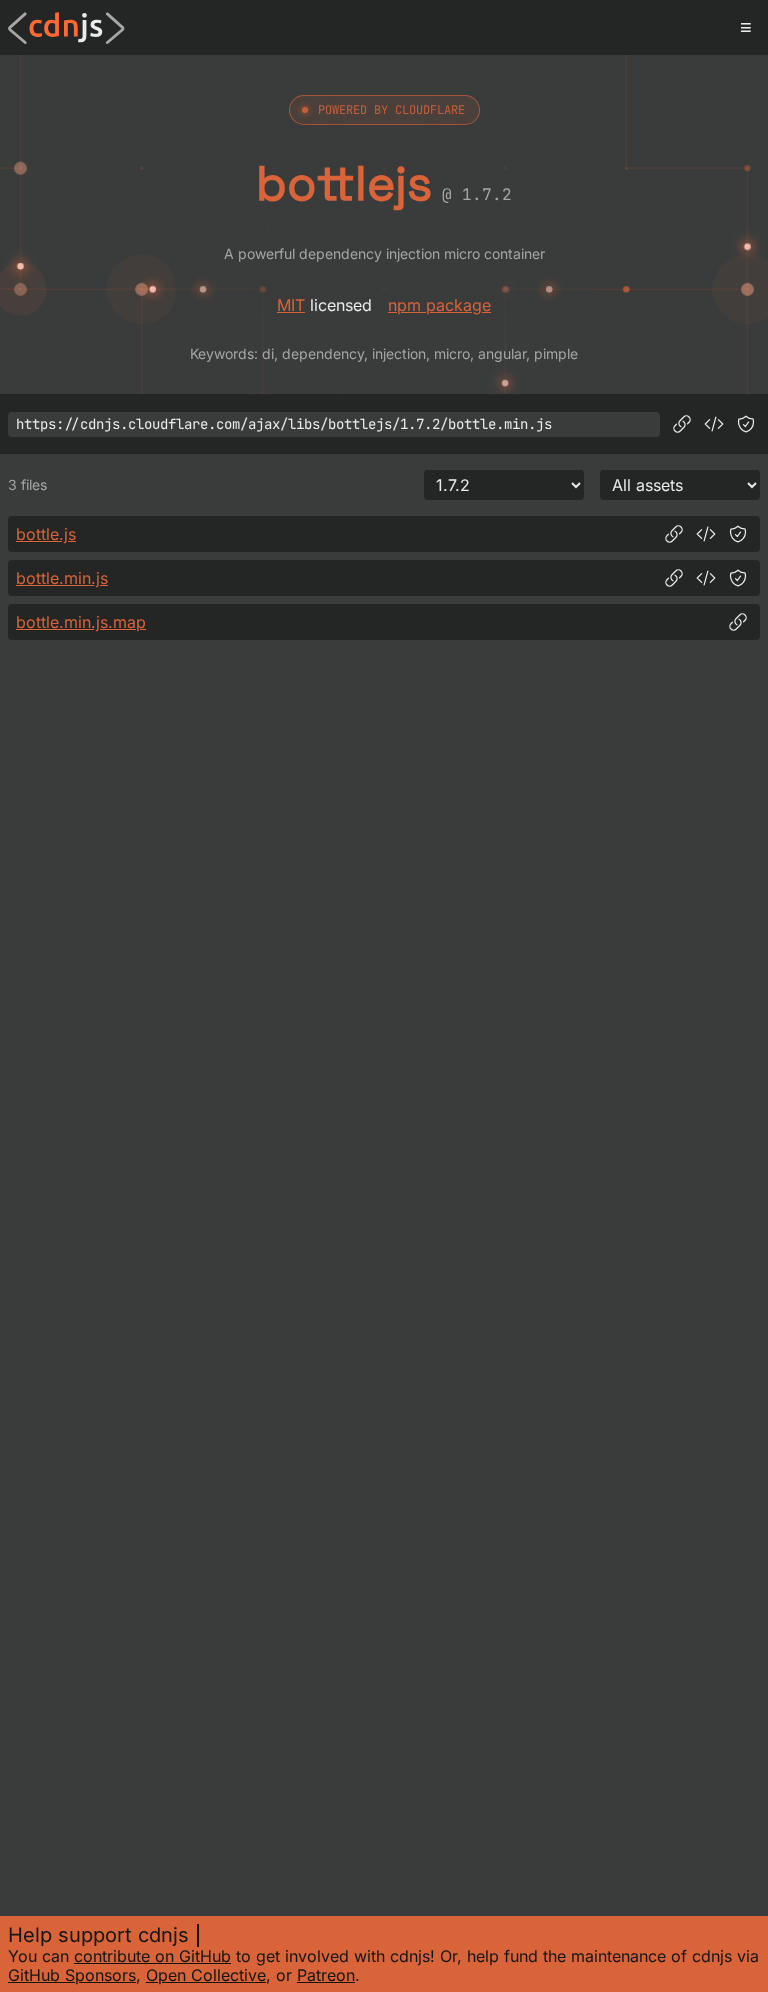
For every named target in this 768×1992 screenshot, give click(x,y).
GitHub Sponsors (72, 1975)
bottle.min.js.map (81, 622)
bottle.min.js (62, 578)
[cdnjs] (66, 28)
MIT (291, 305)
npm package (439, 305)
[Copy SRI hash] (746, 424)
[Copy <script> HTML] (714, 424)
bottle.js (46, 534)
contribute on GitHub (152, 1956)
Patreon (326, 1975)
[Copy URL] (682, 424)
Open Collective (206, 1975)
